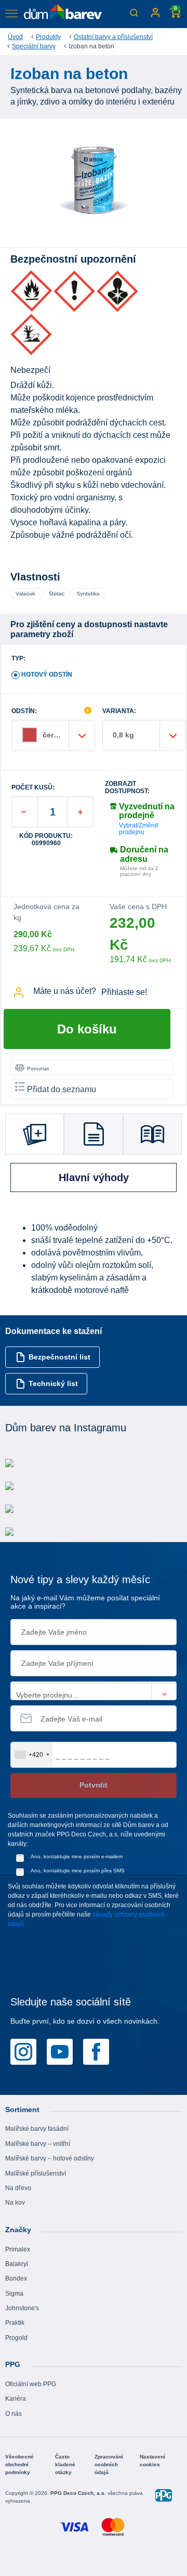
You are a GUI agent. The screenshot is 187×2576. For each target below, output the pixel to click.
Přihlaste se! (124, 992)
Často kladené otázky (65, 2464)
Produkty (48, 37)
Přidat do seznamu (62, 1089)
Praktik (15, 2323)
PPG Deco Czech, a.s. (79, 2493)
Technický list (53, 1383)
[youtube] (60, 2051)
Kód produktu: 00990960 (46, 839)
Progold (16, 2338)
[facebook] (96, 2051)
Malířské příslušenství (36, 2173)
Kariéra (16, 2399)
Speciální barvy (34, 46)
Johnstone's (22, 2308)
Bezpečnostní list (59, 1357)
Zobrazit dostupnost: (127, 787)
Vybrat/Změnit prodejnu (138, 829)
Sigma (14, 2294)
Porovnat (38, 1069)
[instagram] (23, 2051)
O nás (14, 2414)
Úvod (15, 37)
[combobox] (32, 1755)
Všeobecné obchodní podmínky (19, 2464)
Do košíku (87, 1029)
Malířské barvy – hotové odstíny (50, 2158)
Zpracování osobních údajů (109, 2464)
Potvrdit (94, 1785)
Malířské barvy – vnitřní (38, 2144)
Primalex (18, 2249)
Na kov (15, 2203)
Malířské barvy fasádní (37, 2129)
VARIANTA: (119, 711)
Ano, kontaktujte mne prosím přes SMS (78, 1870)
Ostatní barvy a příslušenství (113, 37)
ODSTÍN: (24, 711)
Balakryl (17, 2264)
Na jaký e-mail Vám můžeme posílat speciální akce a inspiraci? (85, 1602)
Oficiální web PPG (31, 2384)
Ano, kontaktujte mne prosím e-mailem (77, 1856)
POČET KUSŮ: (33, 788)
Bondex (16, 2279)
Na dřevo (18, 2188)
